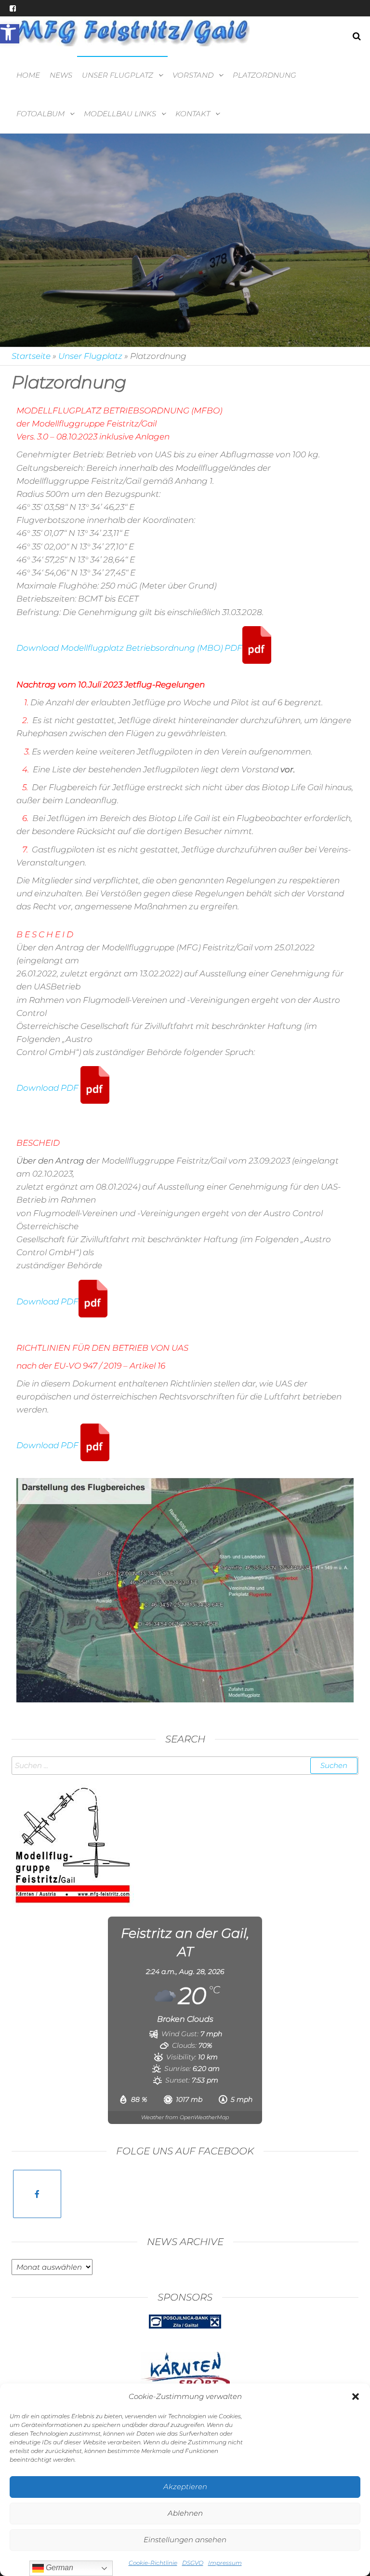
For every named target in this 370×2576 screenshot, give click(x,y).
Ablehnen (185, 2513)
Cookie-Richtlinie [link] (153, 2563)
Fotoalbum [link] (40, 114)
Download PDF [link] (48, 1088)
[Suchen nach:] (185, 1766)
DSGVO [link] (193, 2563)
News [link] (61, 75)
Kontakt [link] (193, 114)
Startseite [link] (31, 356)
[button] (356, 2397)
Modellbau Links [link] (120, 114)
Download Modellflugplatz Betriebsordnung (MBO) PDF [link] (129, 648)
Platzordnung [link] (264, 75)
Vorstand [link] (193, 75)
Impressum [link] (225, 2563)
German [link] (59, 2568)
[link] (10, 34)
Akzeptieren (185, 2487)
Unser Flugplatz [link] (118, 75)
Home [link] (28, 75)
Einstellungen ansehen (185, 2540)
